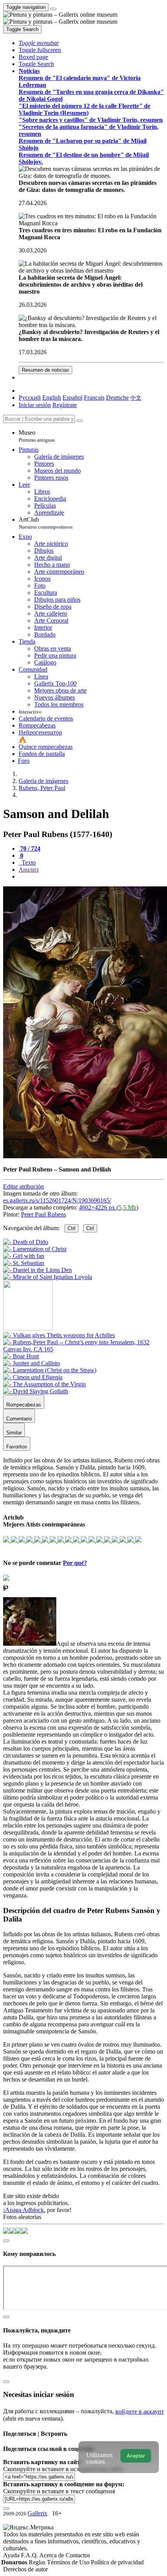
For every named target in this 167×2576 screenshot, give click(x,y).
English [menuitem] (52, 398)
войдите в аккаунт (140, 2412)
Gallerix (37, 2513)
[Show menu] (53, 9)
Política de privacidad (117, 2562)
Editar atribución (23, 1186)
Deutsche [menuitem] (117, 398)
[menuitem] (136, 398)
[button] (39, 43)
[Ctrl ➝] (59, 1335)
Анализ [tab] (29, 869)
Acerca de (52, 2555)
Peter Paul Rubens (43, 1214)
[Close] (80, 421)
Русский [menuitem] (30, 398)
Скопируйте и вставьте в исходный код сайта (63, 2469)
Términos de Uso (69, 2562)
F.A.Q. (30, 2555)
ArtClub (46, 523)
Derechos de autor (25, 2569)
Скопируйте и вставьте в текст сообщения (59, 2491)
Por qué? (75, 1563)
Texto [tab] (28, 862)
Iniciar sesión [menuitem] (35, 405)
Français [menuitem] (94, 398)
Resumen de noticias (45, 370)
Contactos (78, 2555)
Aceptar (136, 2456)
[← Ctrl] (48, 1277)
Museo (37, 436)
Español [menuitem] (72, 398)
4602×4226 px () (109, 1207)
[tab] (30, 849)
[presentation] (91, 877)
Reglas (38, 2562)
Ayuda (12, 2555)
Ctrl (71, 1228)
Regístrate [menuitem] (65, 405)
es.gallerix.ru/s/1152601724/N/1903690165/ (57, 1200)
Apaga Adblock (24, 2210)
